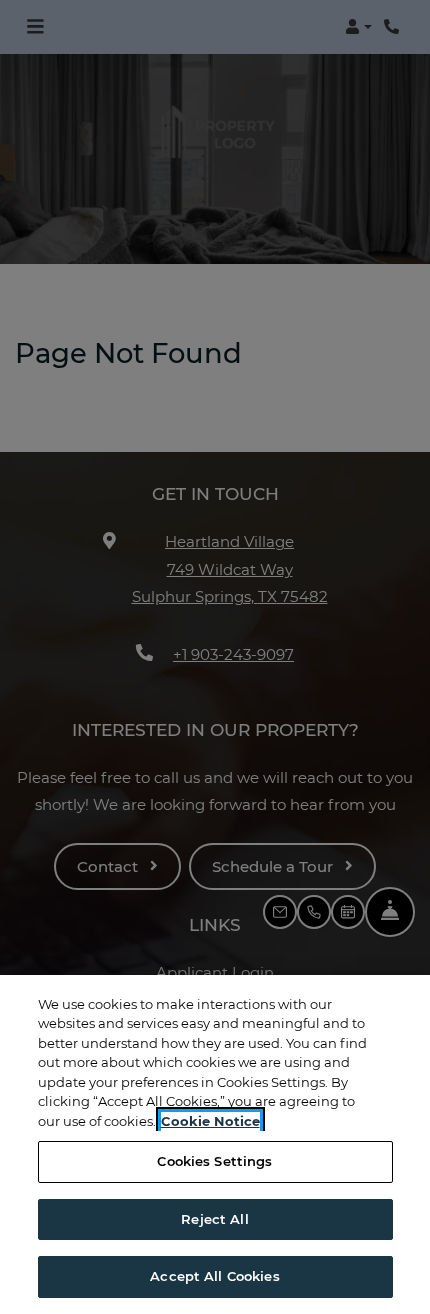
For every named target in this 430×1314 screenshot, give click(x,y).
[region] (215, 1144)
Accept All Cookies (214, 1276)
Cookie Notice (210, 1121)
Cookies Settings (214, 1161)
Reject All (214, 1219)
